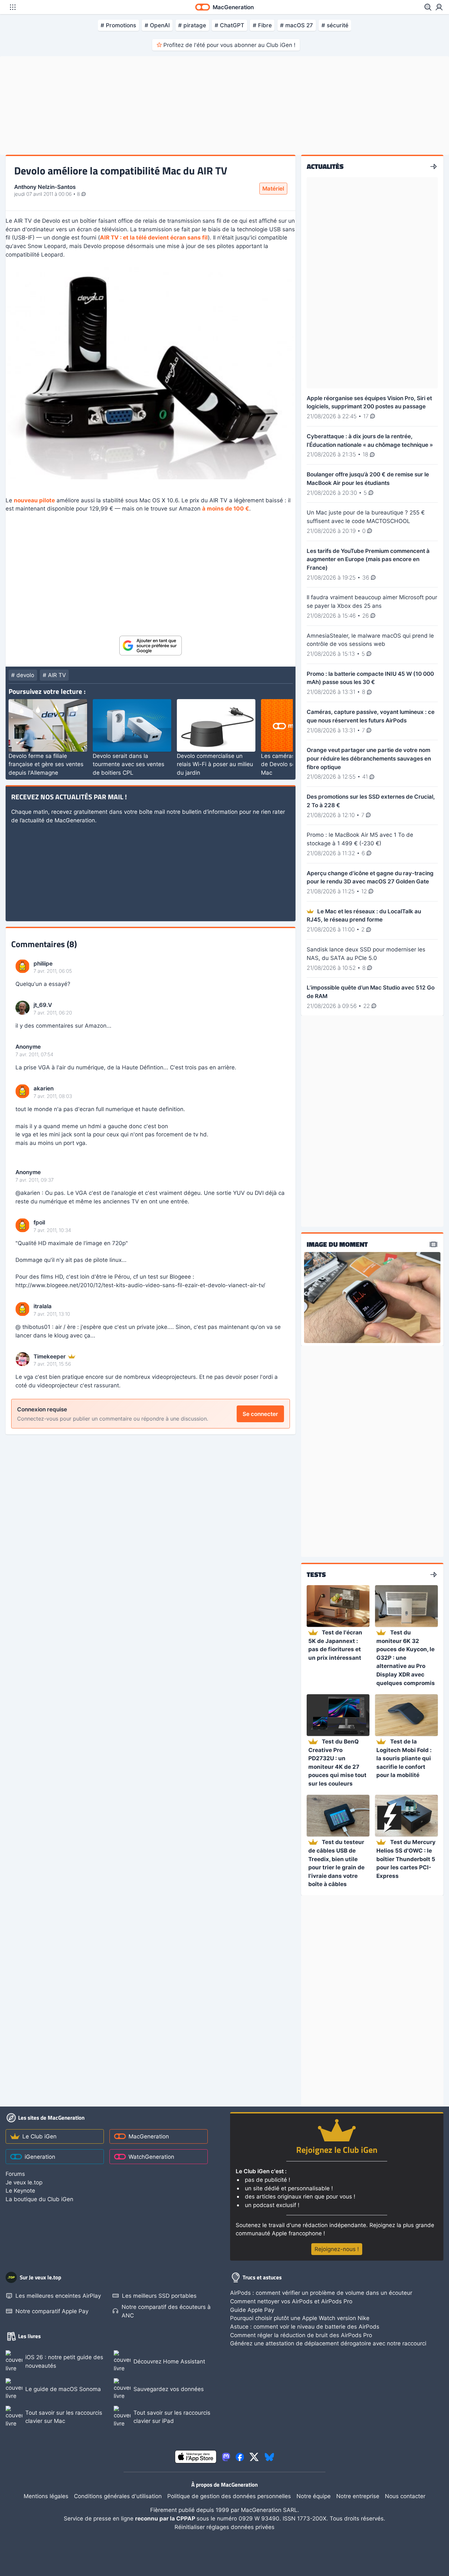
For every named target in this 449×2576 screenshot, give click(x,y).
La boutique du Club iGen (39, 2199)
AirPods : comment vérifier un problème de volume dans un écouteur (321, 2293)
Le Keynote (20, 2190)
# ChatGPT (229, 25)
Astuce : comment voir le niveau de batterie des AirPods (305, 2326)
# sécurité (335, 25)
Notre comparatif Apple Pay (52, 2311)
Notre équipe (314, 2496)
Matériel (273, 188)
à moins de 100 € (226, 508)
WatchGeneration (151, 2157)
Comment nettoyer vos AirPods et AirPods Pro (291, 2301)
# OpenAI (157, 25)
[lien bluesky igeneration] (269, 2457)
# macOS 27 (296, 25)
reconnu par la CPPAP (166, 2518)
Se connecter (260, 1414)
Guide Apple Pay (252, 2310)
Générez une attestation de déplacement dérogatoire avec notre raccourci (328, 2343)
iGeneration (40, 2157)
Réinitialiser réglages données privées (225, 2527)
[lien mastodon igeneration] (226, 2457)
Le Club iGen (39, 2136)
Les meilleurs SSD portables (159, 2296)
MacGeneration (149, 2136)
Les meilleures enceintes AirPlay (58, 2296)
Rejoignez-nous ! (337, 2249)
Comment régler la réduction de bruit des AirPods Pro (301, 2335)
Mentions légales (46, 2496)
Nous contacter (405, 2496)
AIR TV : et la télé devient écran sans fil (154, 237)
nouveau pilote (34, 500)
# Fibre (262, 25)
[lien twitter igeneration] (254, 2457)
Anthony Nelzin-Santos (45, 187)
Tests (316, 1575)
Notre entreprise (358, 2496)
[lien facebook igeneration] (240, 2457)
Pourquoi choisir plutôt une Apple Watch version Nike (300, 2318)
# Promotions (118, 25)
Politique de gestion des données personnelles (229, 2496)
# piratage (192, 25)
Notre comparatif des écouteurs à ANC (166, 2311)
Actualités (325, 167)
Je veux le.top (24, 2182)
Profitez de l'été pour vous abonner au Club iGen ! (229, 45)
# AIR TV (54, 675)
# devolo (23, 675)
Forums (15, 2174)
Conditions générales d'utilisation (118, 2496)
